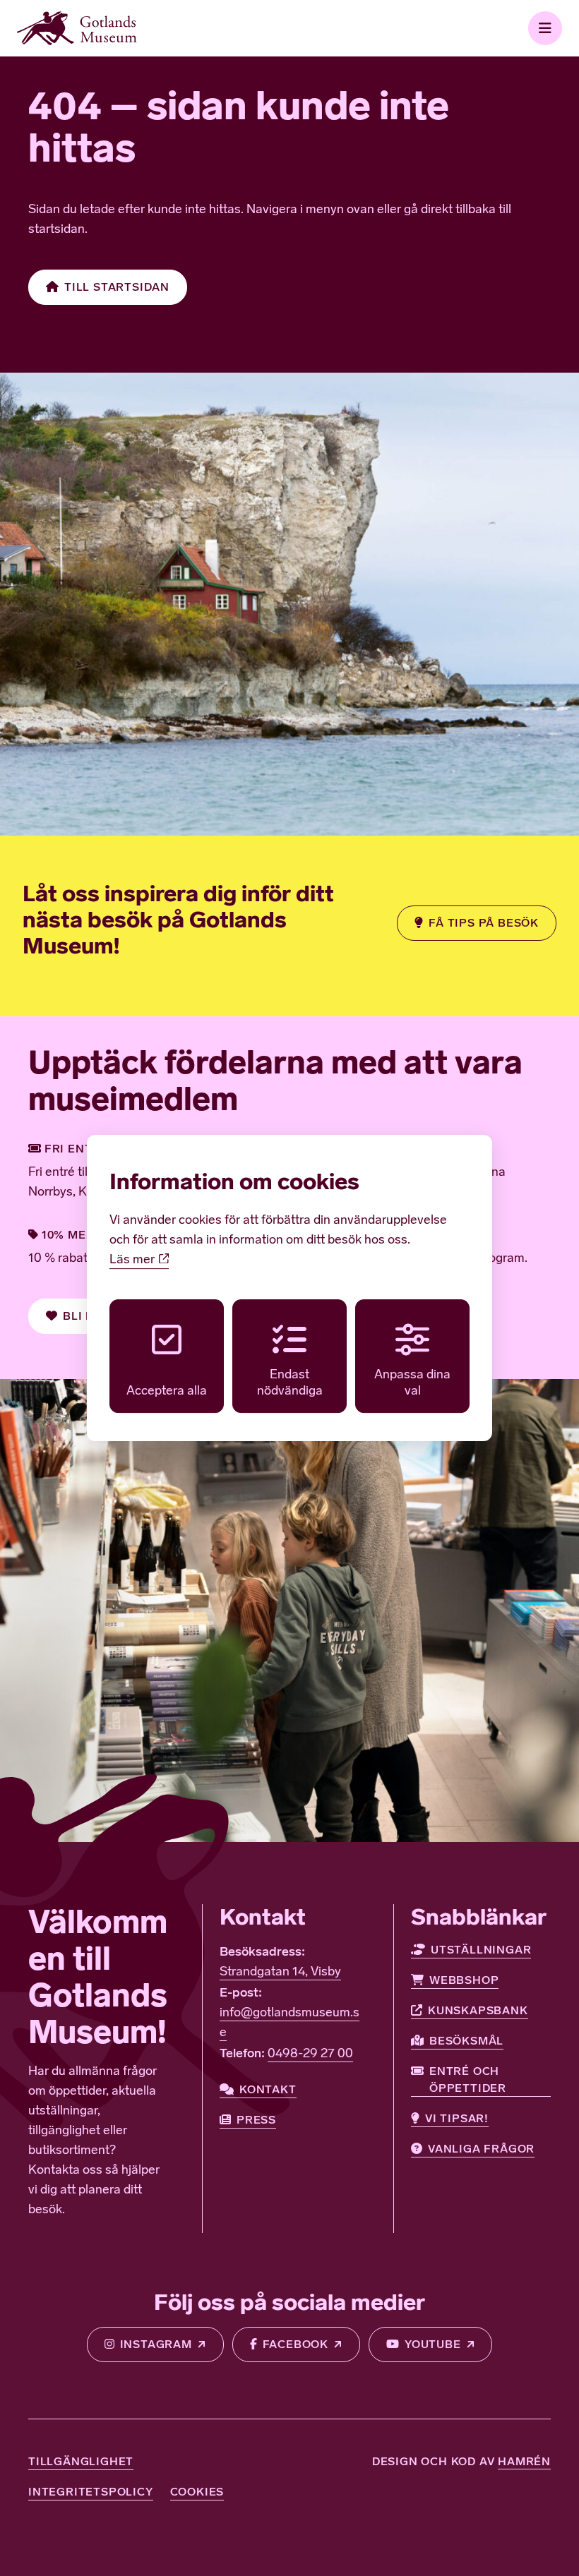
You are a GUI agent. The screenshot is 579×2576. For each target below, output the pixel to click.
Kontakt (268, 2089)
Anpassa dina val (412, 1384)
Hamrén (524, 2461)
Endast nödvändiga (290, 1384)
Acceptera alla (167, 1392)
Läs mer (133, 1260)
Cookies (197, 2492)
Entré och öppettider (468, 2080)
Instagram (156, 2344)
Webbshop (464, 1980)
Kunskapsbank (478, 2010)
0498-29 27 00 (310, 2054)
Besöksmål (466, 2041)
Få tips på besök (484, 923)
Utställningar (481, 1950)
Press (256, 2120)
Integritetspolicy (91, 2492)
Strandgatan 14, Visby (280, 1973)
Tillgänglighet (81, 2461)
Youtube (433, 2344)
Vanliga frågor (481, 2149)
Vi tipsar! (457, 2118)
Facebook (296, 2344)
